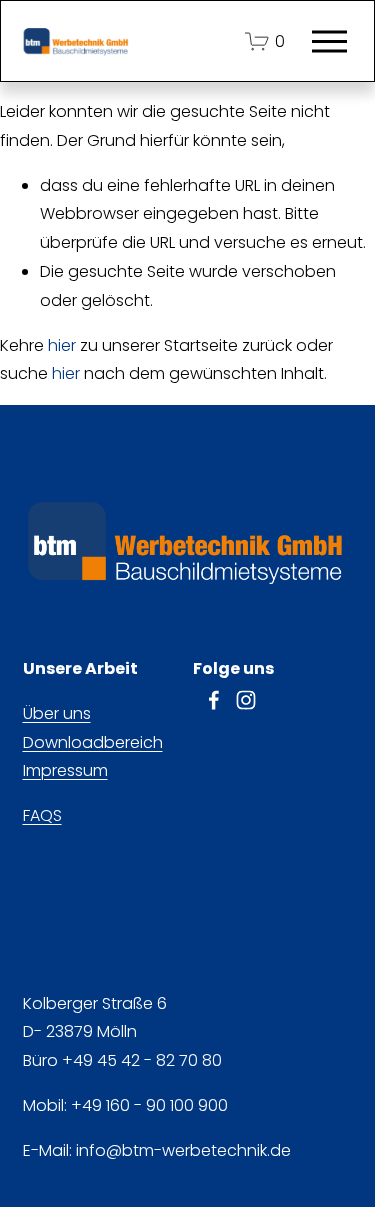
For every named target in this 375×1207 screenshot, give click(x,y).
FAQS (42, 815)
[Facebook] (214, 700)
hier (62, 345)
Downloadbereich (93, 742)
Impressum (65, 770)
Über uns (57, 713)
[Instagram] (246, 700)
